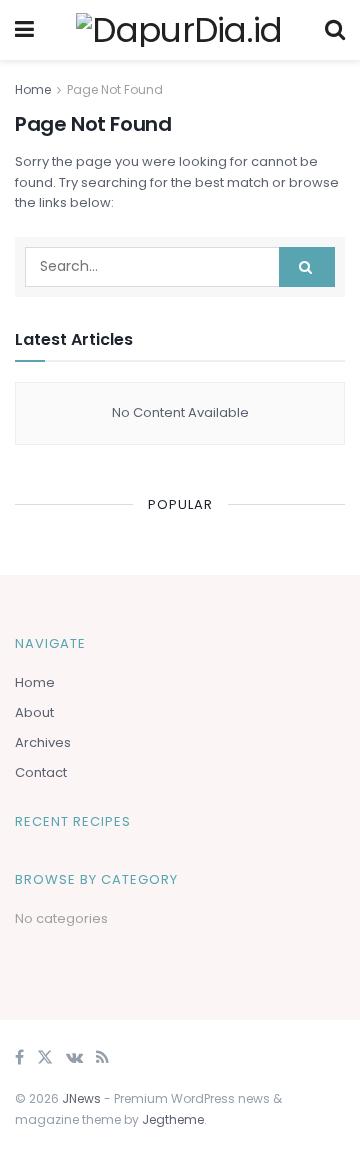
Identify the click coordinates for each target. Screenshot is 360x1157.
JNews (81, 1098)
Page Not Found (115, 89)
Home (33, 89)
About (34, 712)
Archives (43, 742)
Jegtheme (173, 1119)
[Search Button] (307, 267)
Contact (41, 772)
